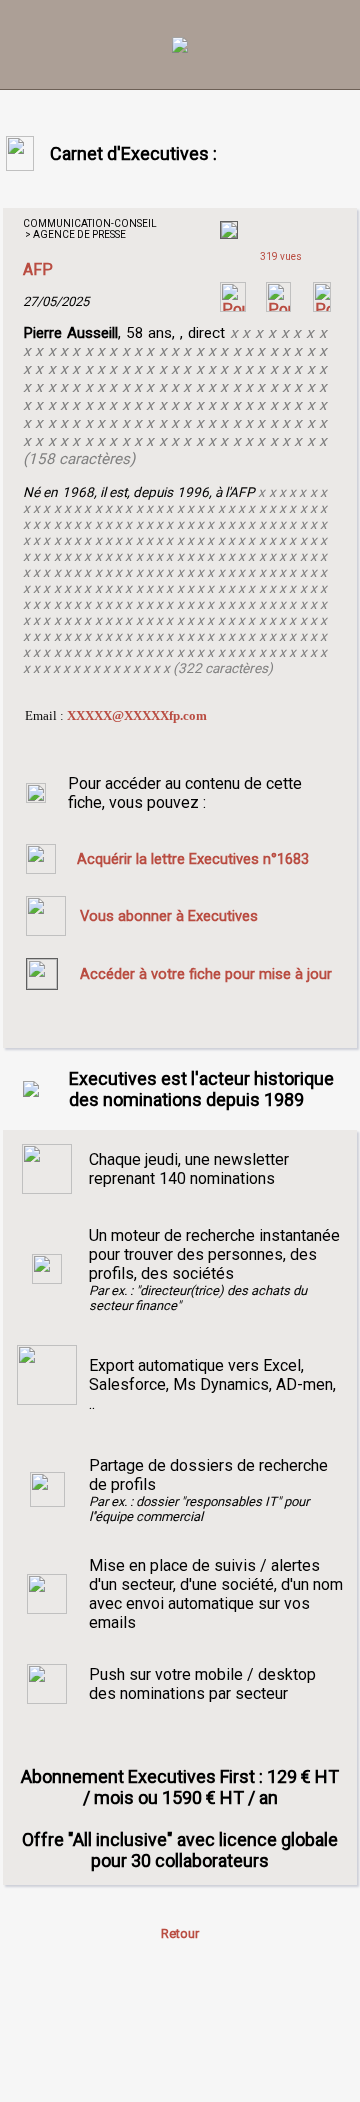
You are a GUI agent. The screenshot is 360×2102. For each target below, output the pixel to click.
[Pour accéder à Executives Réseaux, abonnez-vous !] (233, 306)
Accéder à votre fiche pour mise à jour (206, 974)
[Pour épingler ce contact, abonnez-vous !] (322, 306)
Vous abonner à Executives (169, 916)
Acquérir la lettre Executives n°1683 (193, 859)
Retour (180, 1933)
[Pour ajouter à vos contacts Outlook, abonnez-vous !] (278, 306)
